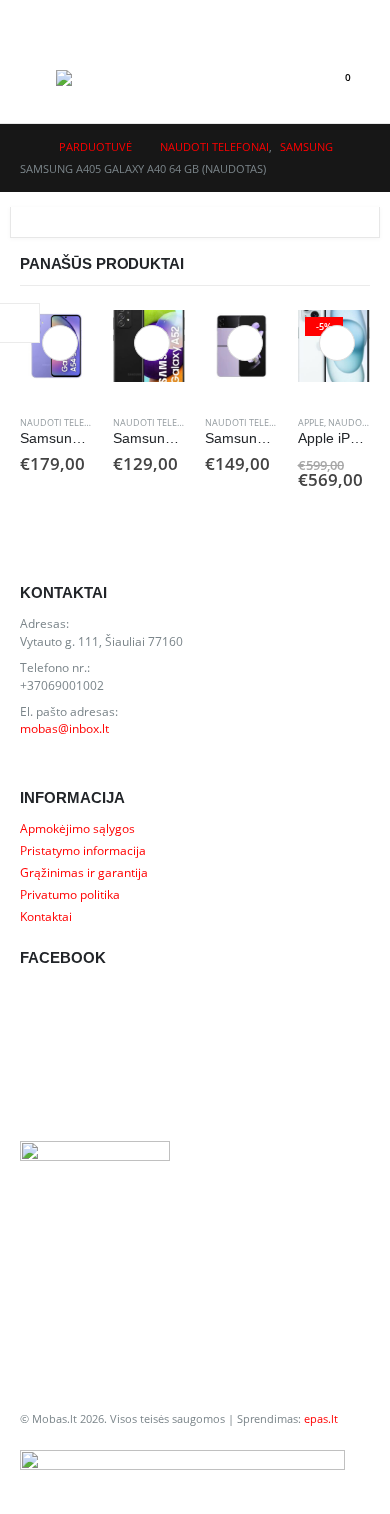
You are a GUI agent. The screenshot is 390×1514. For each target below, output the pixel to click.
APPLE (311, 422)
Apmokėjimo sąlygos (77, 828)
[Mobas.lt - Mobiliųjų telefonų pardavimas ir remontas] (96, 78)
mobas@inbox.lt (64, 728)
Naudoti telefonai (66, 422)
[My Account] (36, 16)
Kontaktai (46, 916)
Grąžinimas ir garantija (84, 872)
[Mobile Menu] (38, 78)
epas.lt (321, 1419)
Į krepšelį (60, 343)
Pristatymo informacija (83, 850)
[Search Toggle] (292, 78)
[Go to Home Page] (25, 147)
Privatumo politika (70, 894)
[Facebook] (350, 16)
